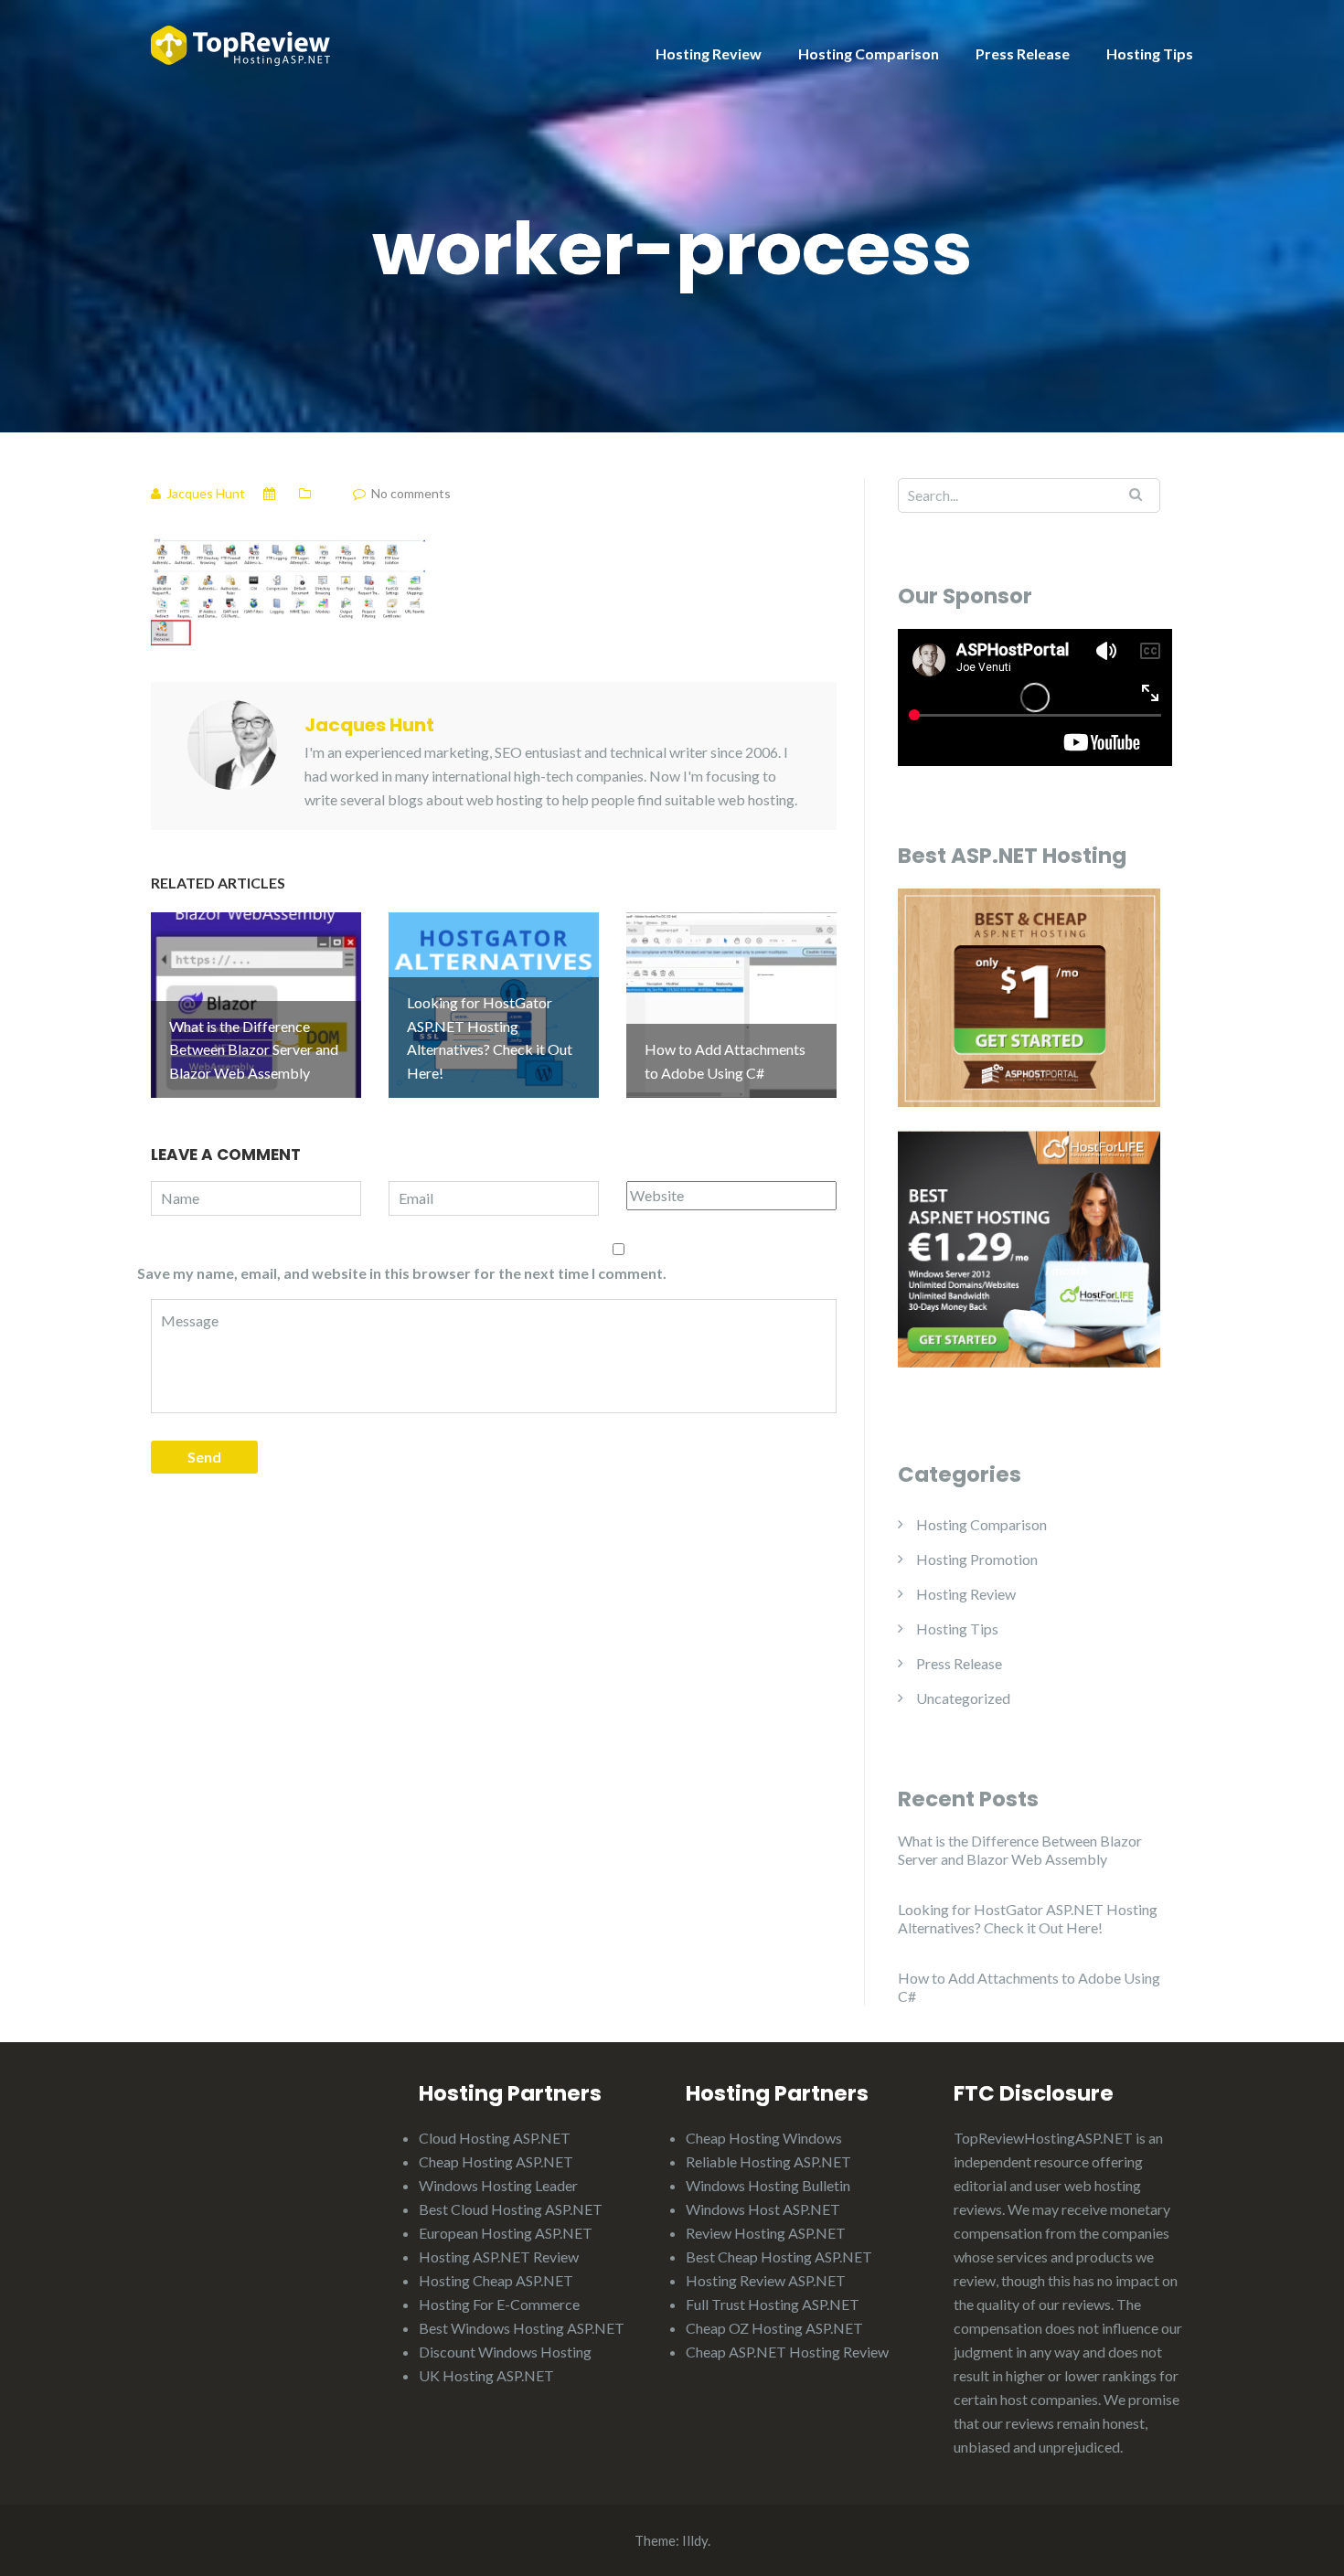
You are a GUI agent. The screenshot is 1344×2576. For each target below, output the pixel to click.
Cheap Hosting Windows (764, 2138)
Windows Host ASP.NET (763, 2209)
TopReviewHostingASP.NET (1043, 2138)
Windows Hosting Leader (498, 2185)
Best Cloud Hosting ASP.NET (511, 2209)
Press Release (1023, 53)
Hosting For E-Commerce (499, 2304)
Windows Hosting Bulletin (768, 2185)
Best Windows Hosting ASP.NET (522, 2328)
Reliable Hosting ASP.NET (768, 2161)
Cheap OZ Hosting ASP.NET (774, 2328)
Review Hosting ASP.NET (766, 2233)
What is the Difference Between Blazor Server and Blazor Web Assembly (1020, 1850)
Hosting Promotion (977, 1559)
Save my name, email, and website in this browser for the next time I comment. (402, 1273)
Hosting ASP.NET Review (499, 2257)
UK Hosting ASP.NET (486, 2375)
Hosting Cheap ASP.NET (496, 2280)
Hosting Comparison (869, 53)
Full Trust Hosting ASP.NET (773, 2304)
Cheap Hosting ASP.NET (496, 2161)
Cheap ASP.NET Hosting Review (787, 2352)
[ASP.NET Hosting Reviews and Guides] (240, 43)
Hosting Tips (1150, 53)
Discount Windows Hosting (505, 2352)
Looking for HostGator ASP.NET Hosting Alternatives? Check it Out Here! (1028, 1918)
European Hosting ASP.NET (506, 2233)
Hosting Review (709, 53)
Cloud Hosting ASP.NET (495, 2138)
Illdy (695, 2540)
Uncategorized (963, 1698)
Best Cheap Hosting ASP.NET (779, 2257)
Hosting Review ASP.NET (766, 2280)
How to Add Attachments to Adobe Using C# (1029, 1987)
